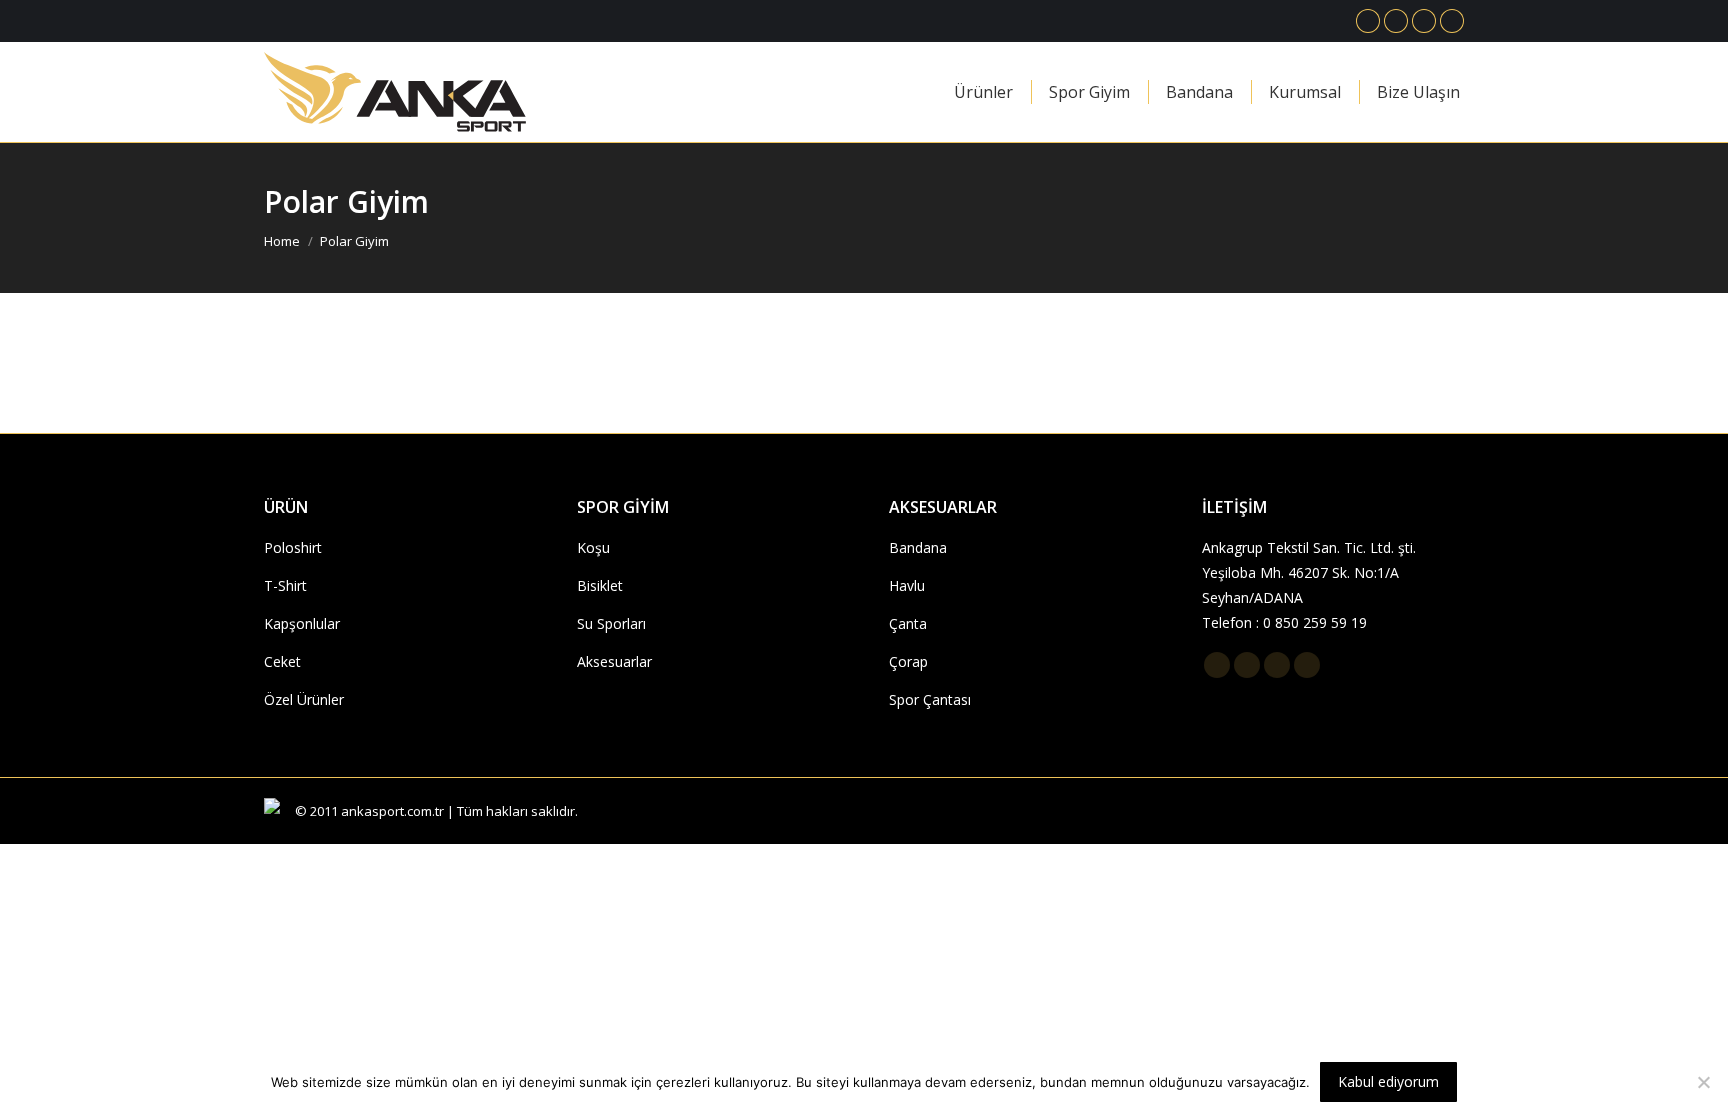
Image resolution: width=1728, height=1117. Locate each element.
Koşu (593, 547)
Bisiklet (600, 585)
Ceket (282, 661)
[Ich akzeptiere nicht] (1703, 1082)
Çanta (908, 623)
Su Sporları (611, 623)
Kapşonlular (302, 623)
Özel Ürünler (304, 699)
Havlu (907, 585)
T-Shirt (285, 585)
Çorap (908, 661)
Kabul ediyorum (1388, 1081)
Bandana (918, 547)
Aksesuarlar (614, 661)
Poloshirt (293, 547)
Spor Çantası (930, 699)
